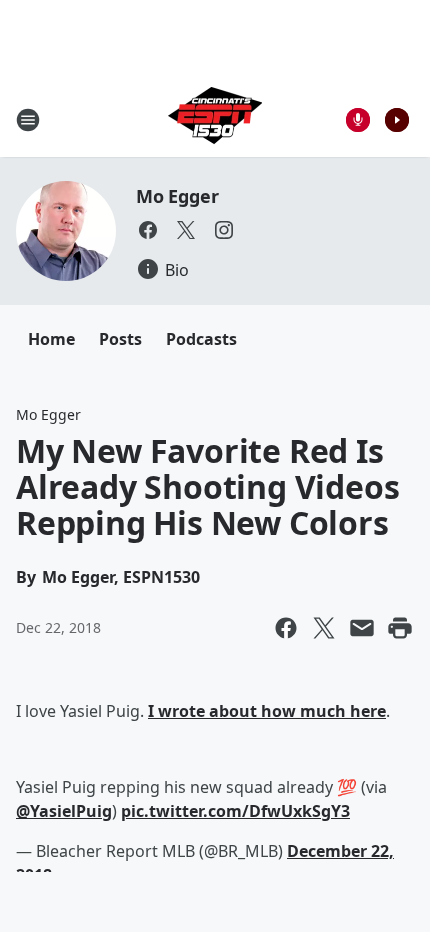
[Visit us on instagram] (224, 230)
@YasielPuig (64, 811)
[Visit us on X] (186, 230)
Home (51, 339)
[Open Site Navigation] (28, 120)
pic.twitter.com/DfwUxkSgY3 (235, 811)
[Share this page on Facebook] (286, 628)
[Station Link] (215, 119)
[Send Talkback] (358, 120)
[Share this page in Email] (362, 628)
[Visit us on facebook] (148, 230)
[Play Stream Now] (397, 120)
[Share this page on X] (324, 628)
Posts (120, 339)
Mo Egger (177, 196)
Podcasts (201, 339)
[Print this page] (400, 628)
